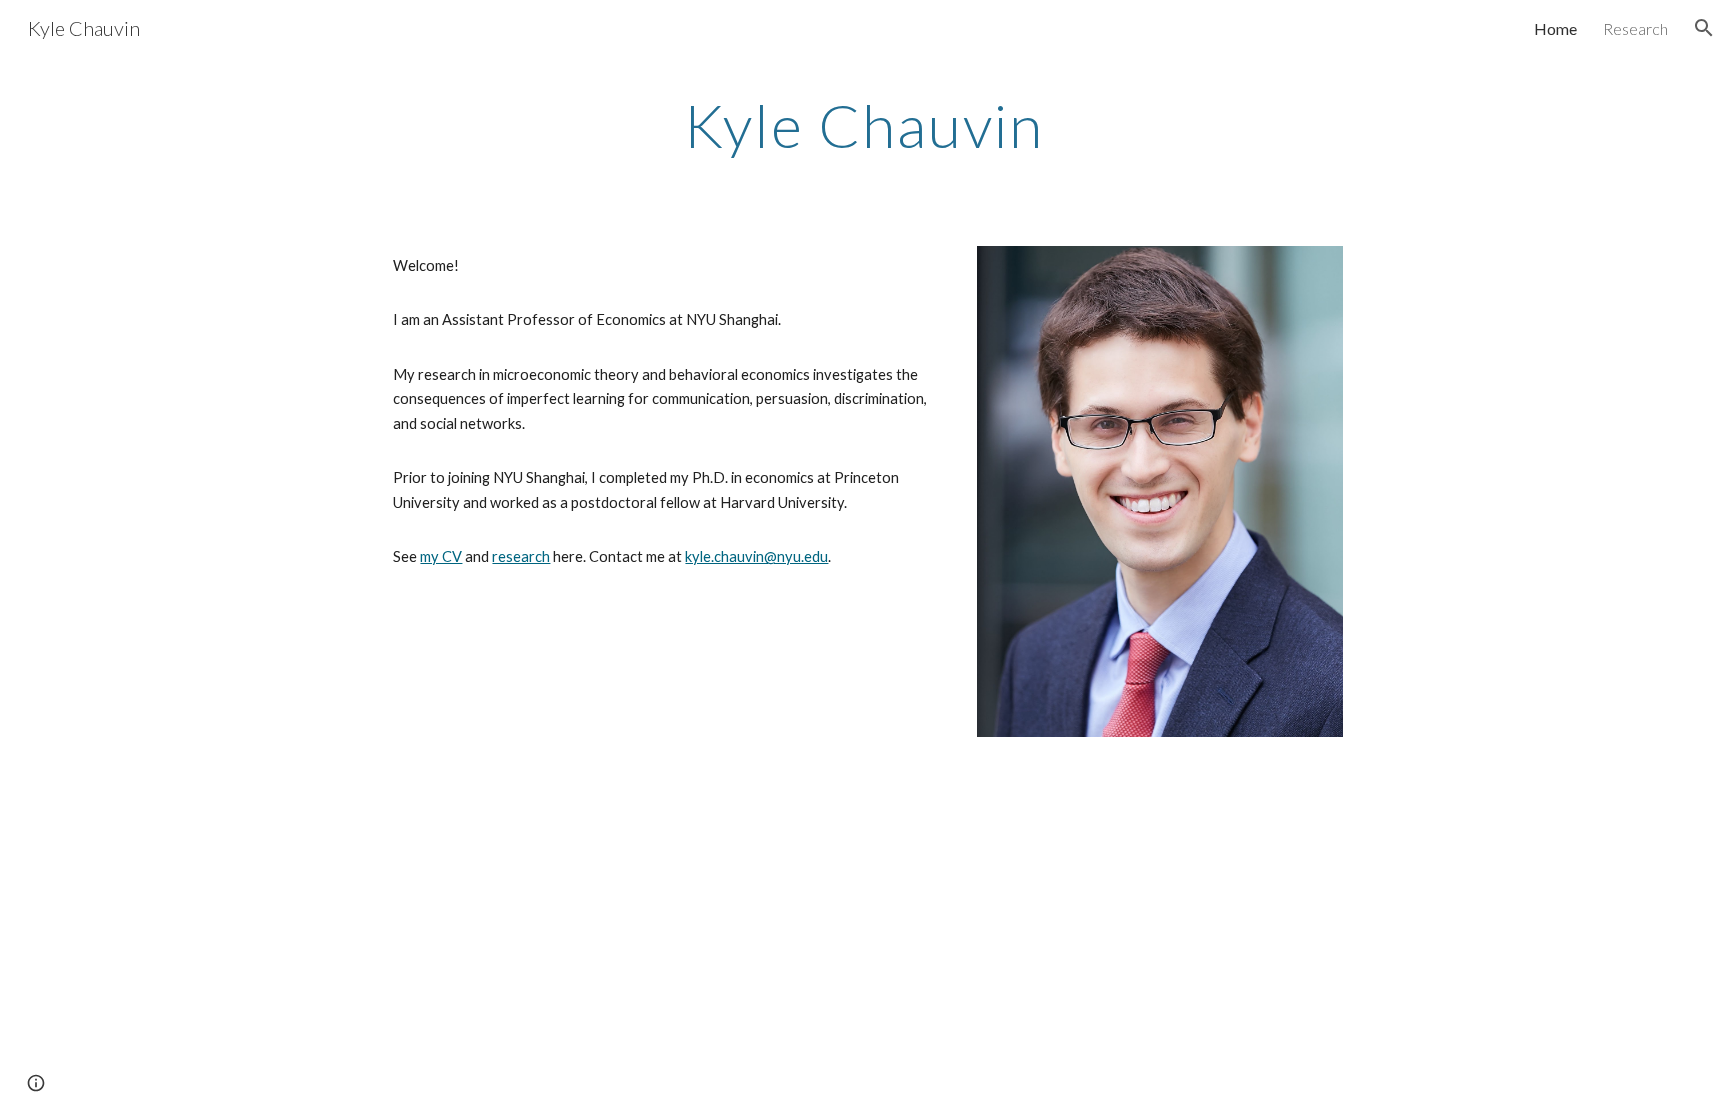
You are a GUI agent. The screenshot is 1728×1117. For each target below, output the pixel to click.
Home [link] (1555, 28)
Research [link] (1635, 28)
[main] (864, 125)
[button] (1704, 28)
